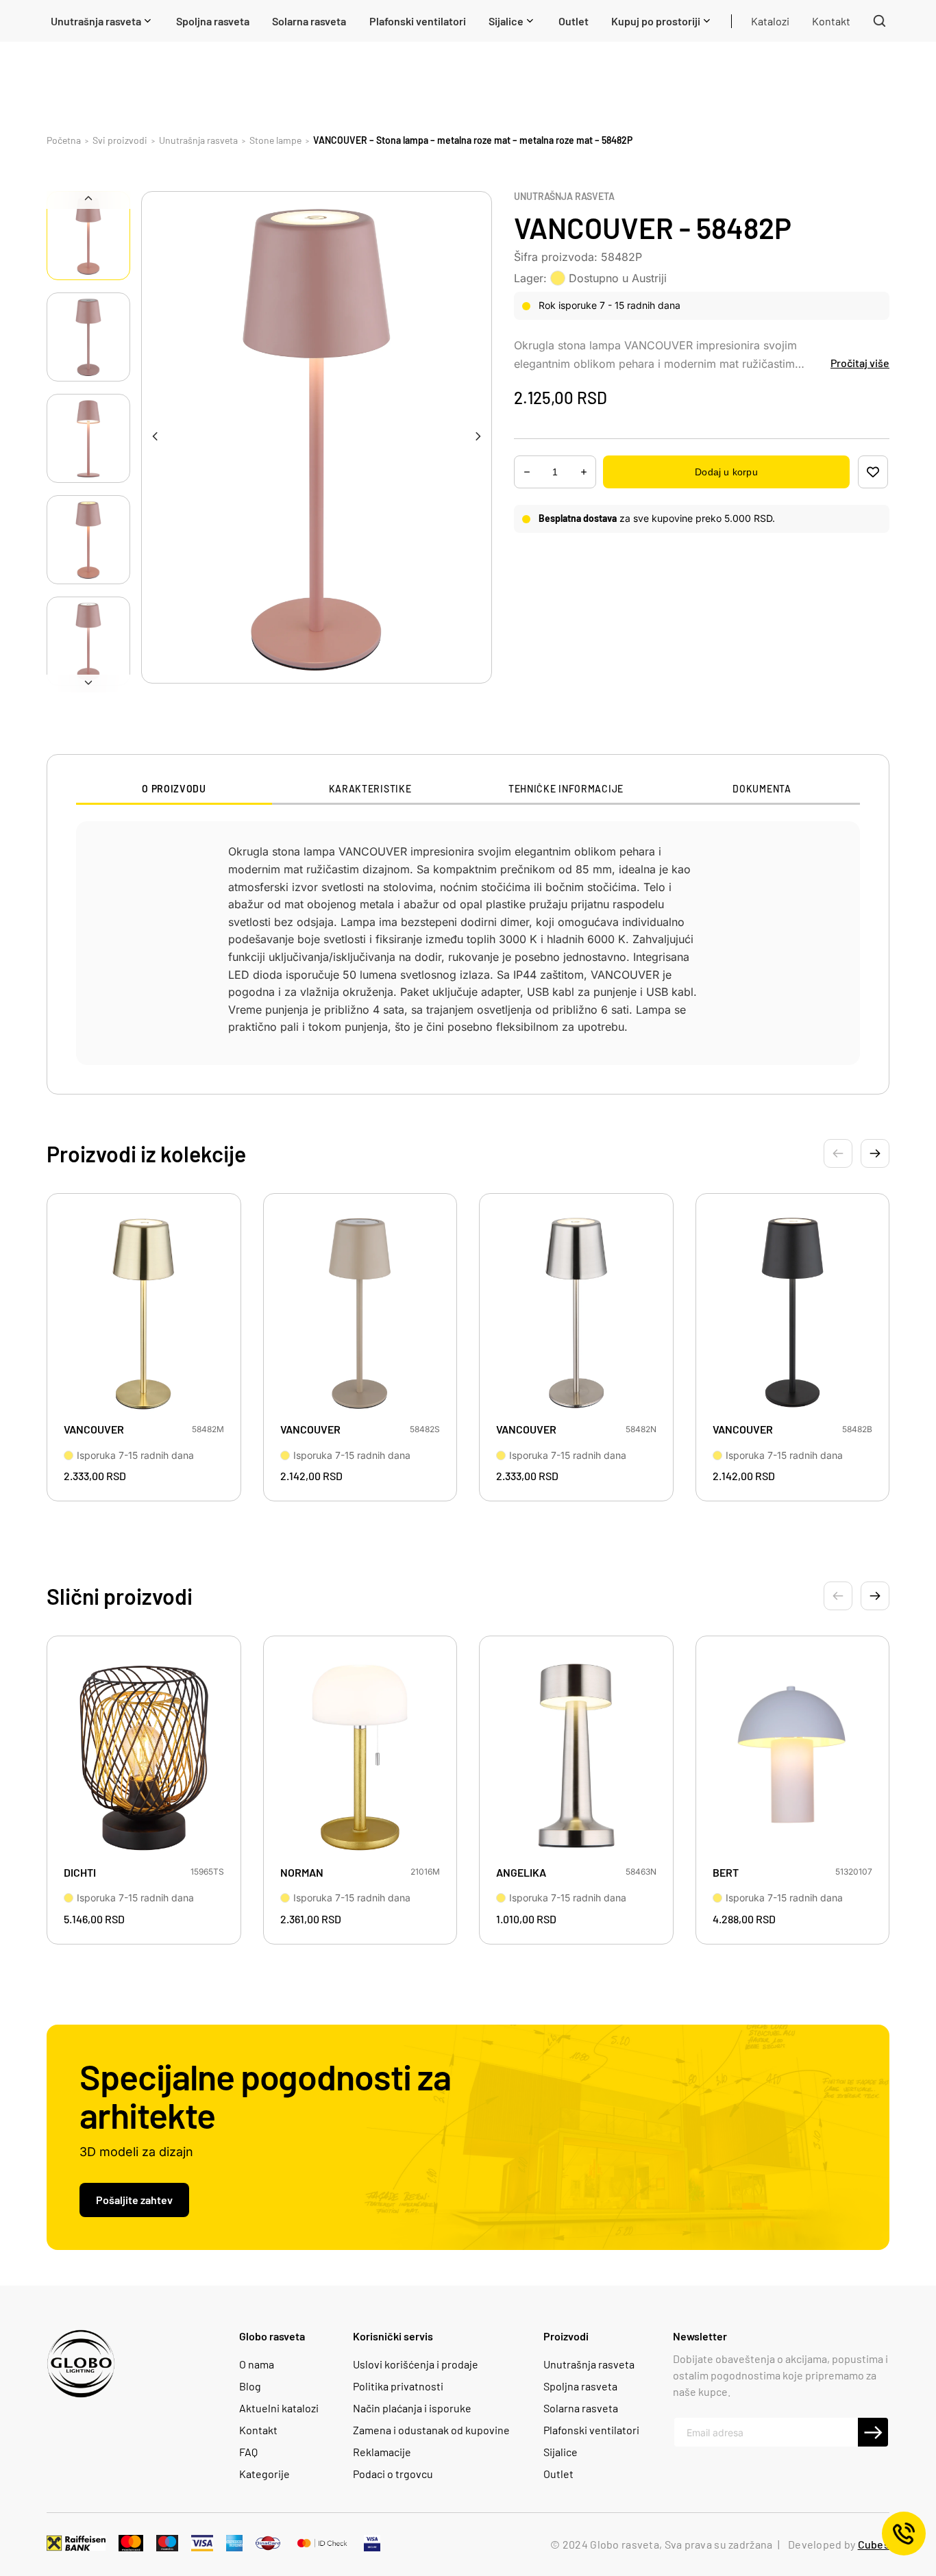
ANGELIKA (521, 1872)
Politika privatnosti (398, 2386)
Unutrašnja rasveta (564, 197)
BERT (726, 1872)
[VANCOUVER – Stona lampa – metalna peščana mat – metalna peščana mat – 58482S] (360, 1312)
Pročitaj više (860, 363)
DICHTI (80, 1872)
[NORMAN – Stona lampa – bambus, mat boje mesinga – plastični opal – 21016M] (360, 1755)
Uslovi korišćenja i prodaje (416, 2364)
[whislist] (873, 472)
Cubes (874, 2544)
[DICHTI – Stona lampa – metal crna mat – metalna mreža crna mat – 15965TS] (144, 1755)
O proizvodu (174, 789)
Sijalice (561, 2452)
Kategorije (264, 2474)
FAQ (248, 2452)
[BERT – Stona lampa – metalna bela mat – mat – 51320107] (793, 1755)
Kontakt (258, 2430)
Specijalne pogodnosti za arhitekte (265, 2095)
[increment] (527, 472)
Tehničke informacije (566, 789)
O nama (257, 2364)
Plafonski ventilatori (591, 2430)
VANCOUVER (94, 1429)
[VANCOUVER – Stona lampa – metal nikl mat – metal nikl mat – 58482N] (576, 1312)
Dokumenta (762, 789)
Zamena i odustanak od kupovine (431, 2430)
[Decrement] (584, 472)
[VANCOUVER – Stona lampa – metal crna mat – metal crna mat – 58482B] (793, 1312)
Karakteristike (370, 789)
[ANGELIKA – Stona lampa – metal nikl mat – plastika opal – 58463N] (576, 1755)
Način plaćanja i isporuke (412, 2408)
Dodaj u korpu (726, 472)
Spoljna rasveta (580, 2386)
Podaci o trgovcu (393, 2474)
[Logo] (81, 2364)
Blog (250, 2386)
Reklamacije (382, 2452)
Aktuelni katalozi (279, 2408)
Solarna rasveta (581, 2408)
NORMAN (302, 1872)
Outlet (558, 2474)
